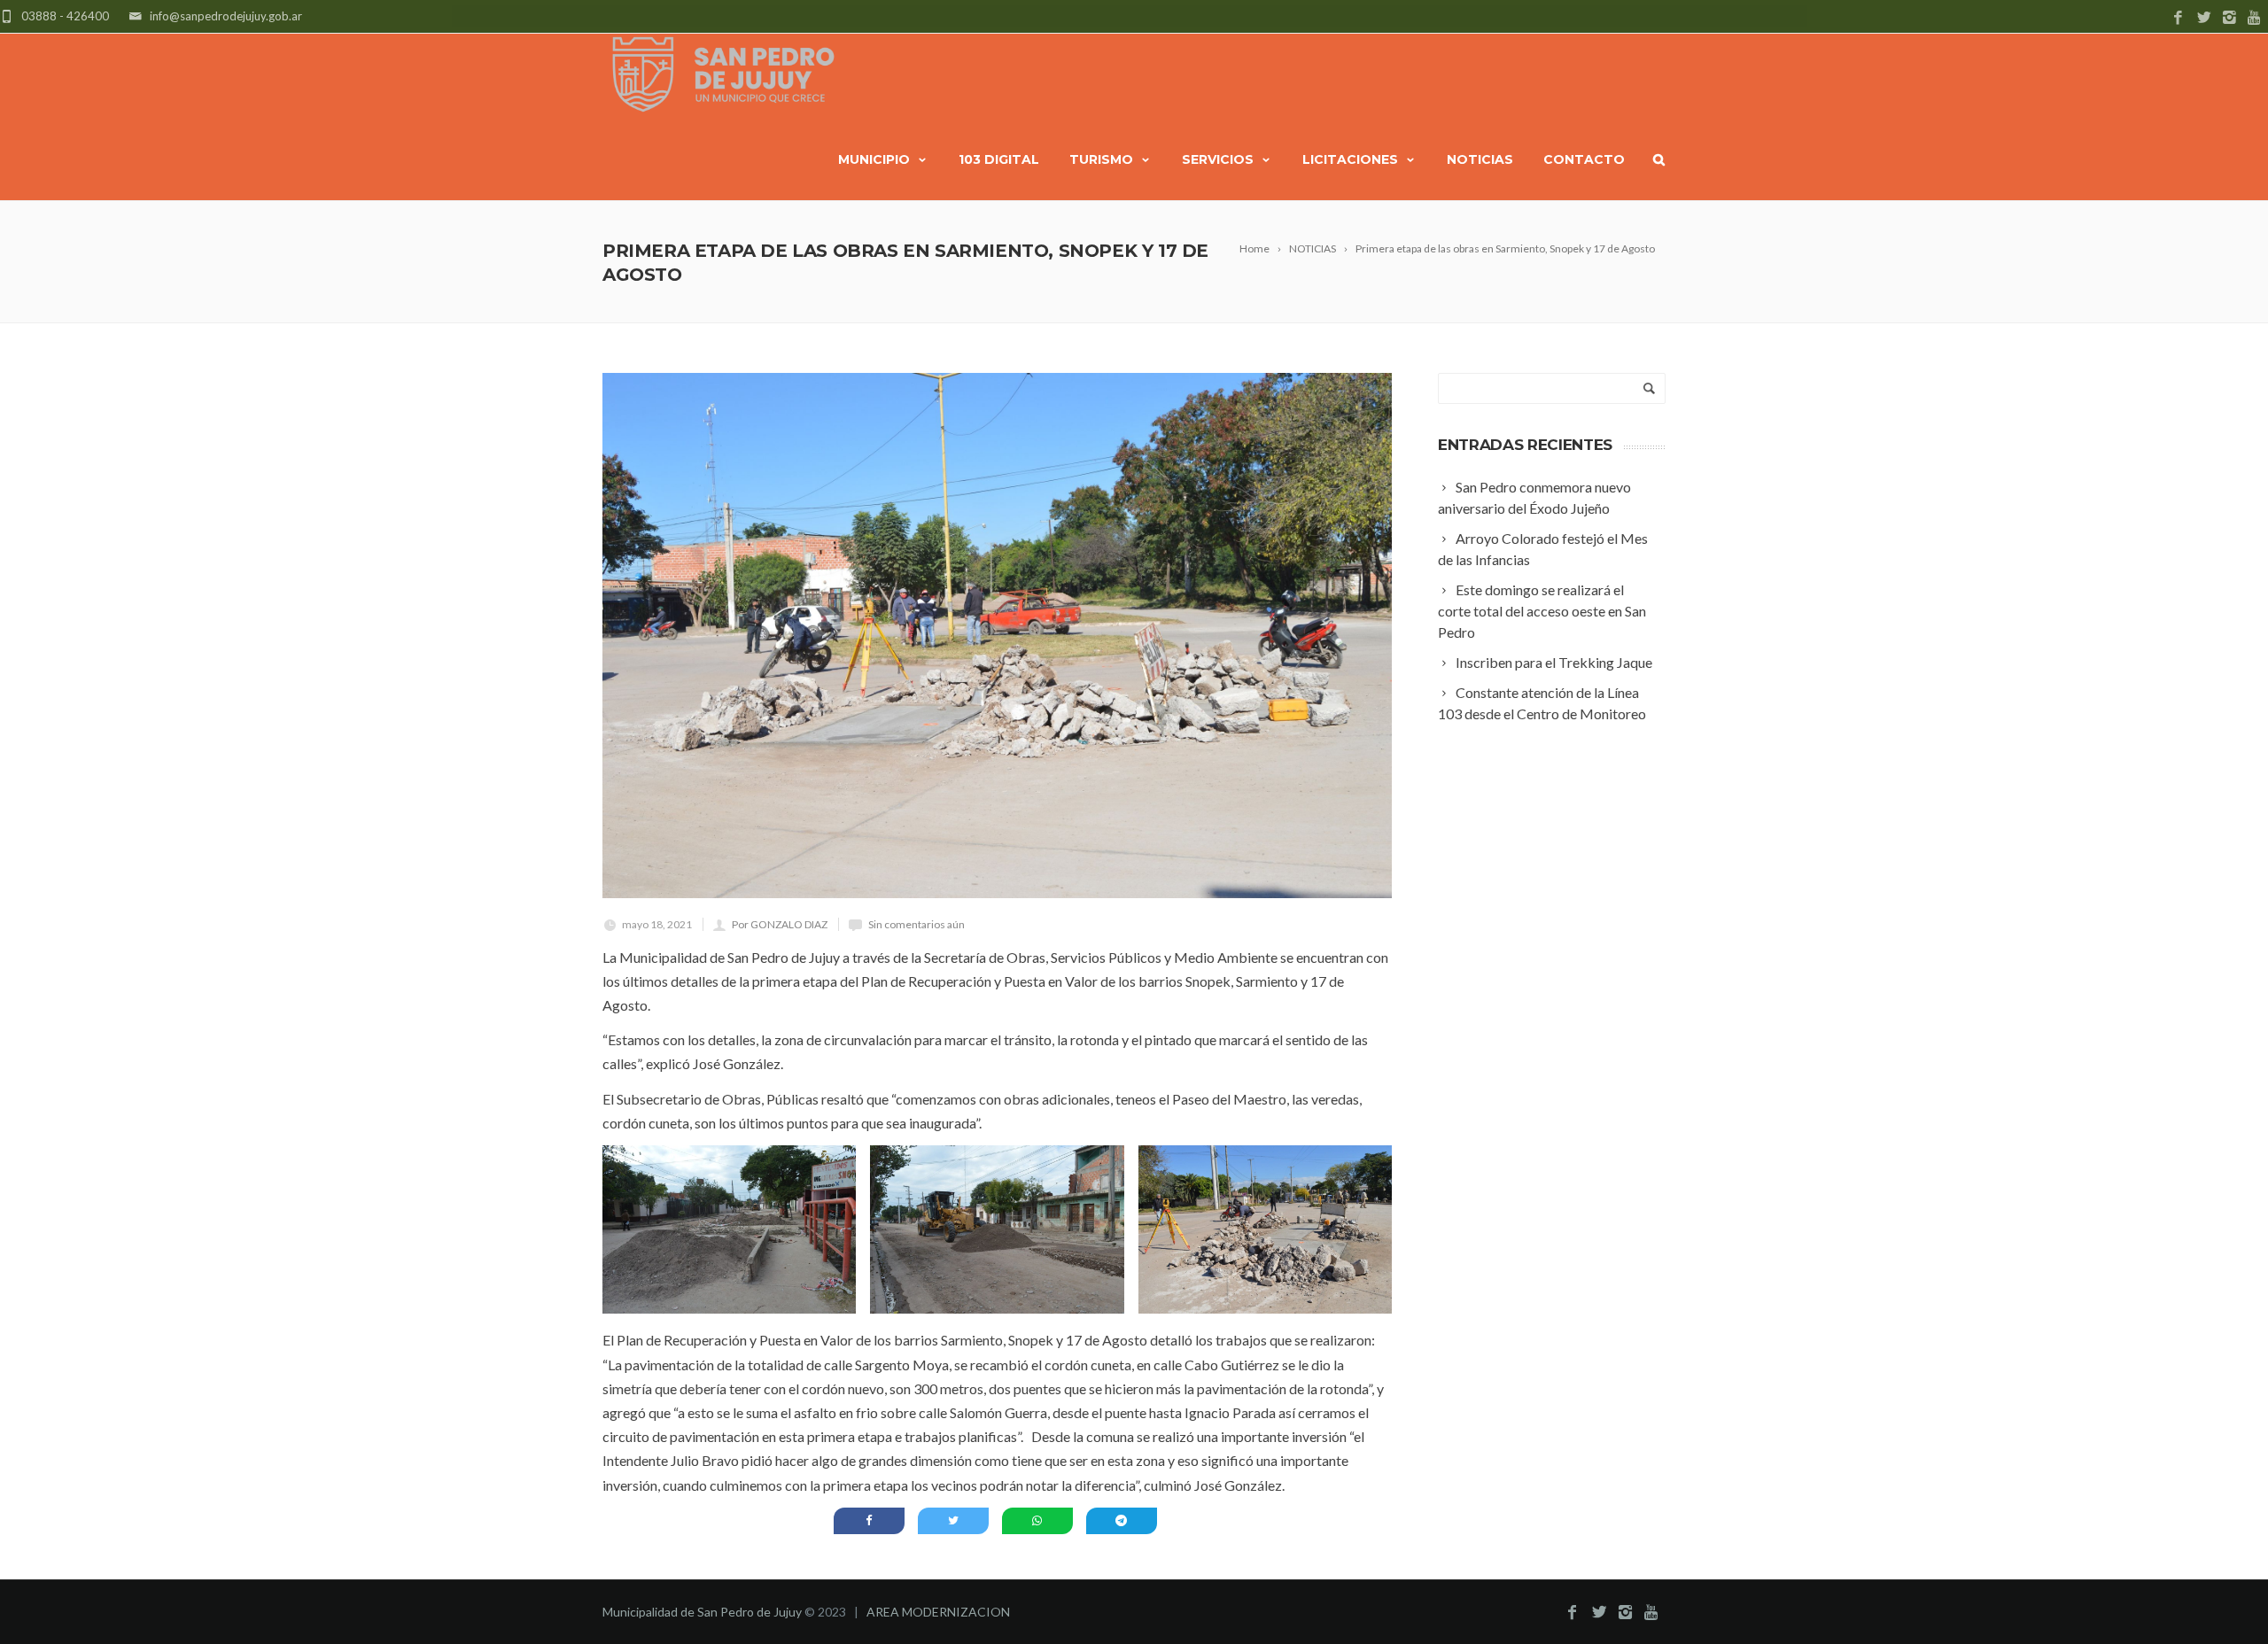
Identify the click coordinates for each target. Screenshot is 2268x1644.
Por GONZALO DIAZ (780, 924)
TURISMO (1101, 159)
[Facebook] (2178, 18)
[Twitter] (2204, 18)
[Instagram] (2229, 18)
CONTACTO (1584, 159)
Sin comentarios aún (917, 924)
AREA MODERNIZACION (938, 1612)
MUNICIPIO (874, 159)
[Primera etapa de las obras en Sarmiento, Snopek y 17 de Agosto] (997, 636)
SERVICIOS (1218, 159)
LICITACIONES (1350, 159)
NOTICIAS (1480, 159)
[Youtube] (2255, 18)
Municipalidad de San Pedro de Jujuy (702, 1612)
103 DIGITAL (999, 159)
